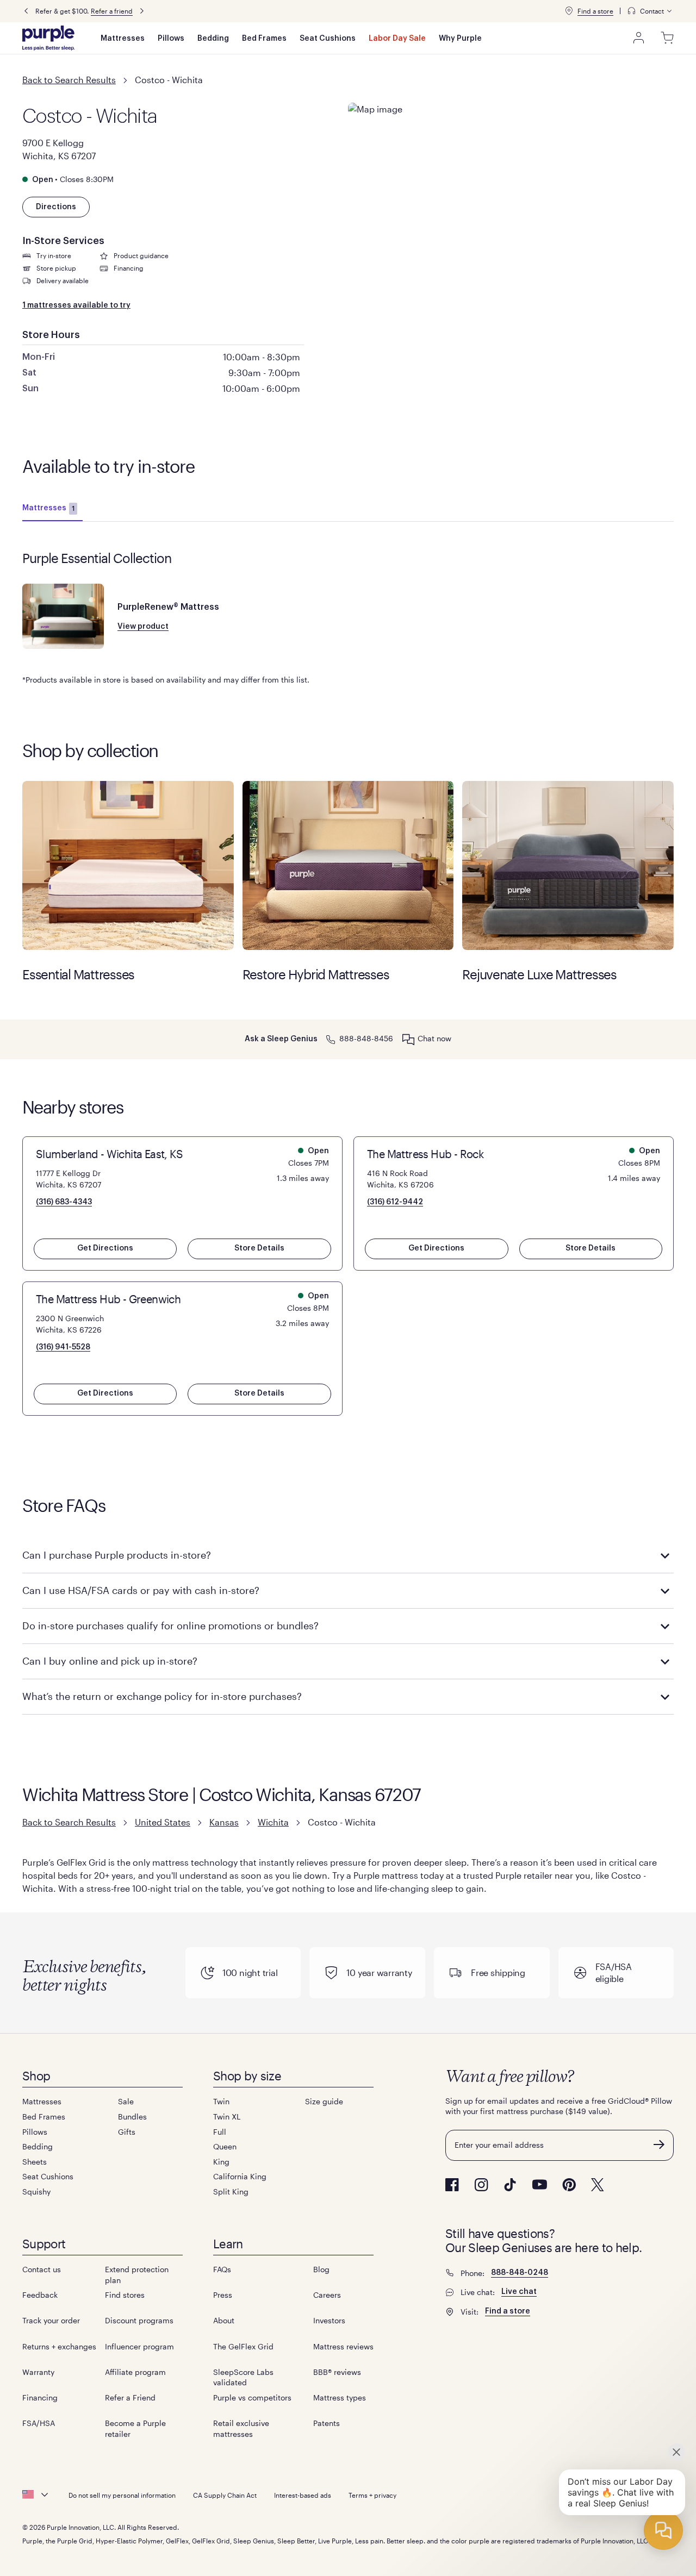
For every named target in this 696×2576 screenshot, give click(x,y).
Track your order (51, 2320)
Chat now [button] (434, 1038)
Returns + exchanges (59, 2346)
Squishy (36, 2192)
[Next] (142, 11)
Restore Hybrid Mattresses (348, 865)
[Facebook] (452, 2185)
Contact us (42, 2269)
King (221, 2162)
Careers (327, 2295)
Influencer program (139, 2346)
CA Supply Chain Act (225, 2495)
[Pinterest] (569, 2185)
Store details (259, 1248)
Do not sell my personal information (122, 2495)
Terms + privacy (372, 2495)
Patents (327, 2423)
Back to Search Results (69, 80)
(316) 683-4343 (64, 1202)
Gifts (127, 2132)
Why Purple (460, 39)
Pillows (171, 39)
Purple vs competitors (252, 2397)
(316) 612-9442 (395, 1202)
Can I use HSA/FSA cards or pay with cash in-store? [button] (141, 1590)
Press (223, 2295)
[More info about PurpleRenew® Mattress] (63, 616)
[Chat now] (408, 1039)
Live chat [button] (519, 2292)
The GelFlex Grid (243, 2346)
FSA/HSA (39, 2423)
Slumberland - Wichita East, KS (109, 1154)
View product (143, 627)
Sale (126, 2101)
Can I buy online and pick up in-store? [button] (110, 1661)
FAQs (222, 2269)
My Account (639, 38)
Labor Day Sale (397, 39)
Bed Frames (264, 39)
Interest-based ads (303, 2495)
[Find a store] (569, 11)
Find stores (125, 2295)
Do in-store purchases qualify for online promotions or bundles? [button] (170, 1625)
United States (163, 1822)
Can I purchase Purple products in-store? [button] (117, 1555)
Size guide (324, 2101)
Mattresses (123, 39)
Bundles (132, 2117)
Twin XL (227, 2117)
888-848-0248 (520, 2273)
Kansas (224, 1822)
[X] (598, 2185)
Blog (321, 2269)
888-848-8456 (366, 1038)
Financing (40, 2397)
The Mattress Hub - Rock (425, 1154)
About (224, 2320)
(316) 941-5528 (63, 1347)
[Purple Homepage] (48, 38)
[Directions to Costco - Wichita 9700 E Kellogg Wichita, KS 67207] (511, 163)
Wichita (273, 1822)
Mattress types (340, 2397)
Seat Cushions (328, 39)
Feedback (40, 2295)
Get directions (105, 1248)
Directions (56, 207)
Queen (225, 2146)
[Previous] (26, 11)
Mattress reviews (343, 2346)
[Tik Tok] (510, 2185)
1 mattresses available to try (76, 305)
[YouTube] (539, 2184)
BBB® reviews (337, 2372)
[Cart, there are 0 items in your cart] (667, 38)
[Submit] (659, 2144)
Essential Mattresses (128, 865)
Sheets (35, 2162)
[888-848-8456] (331, 1038)
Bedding (213, 39)
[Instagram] (481, 2185)
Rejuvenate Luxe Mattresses (568, 865)
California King (240, 2176)
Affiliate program (135, 2372)
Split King (231, 2192)
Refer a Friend (130, 2397)
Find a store (595, 11)
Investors (329, 2320)
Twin (221, 2101)
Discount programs (139, 2320)
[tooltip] (650, 11)
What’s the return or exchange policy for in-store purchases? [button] (162, 1696)
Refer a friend (112, 11)
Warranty (38, 2372)
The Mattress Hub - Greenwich (108, 1299)
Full (220, 2132)
